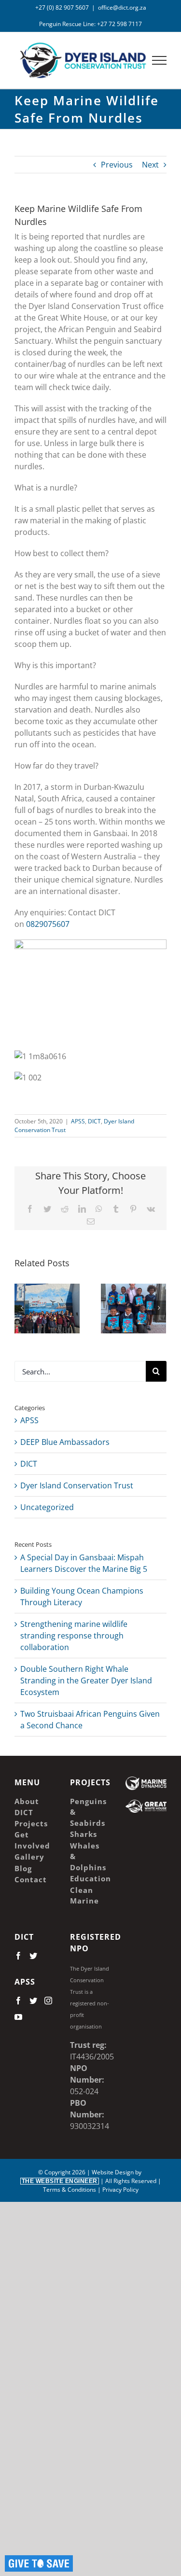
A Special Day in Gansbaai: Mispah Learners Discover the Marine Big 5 (34, 1297)
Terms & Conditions (70, 2190)
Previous (117, 165)
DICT (94, 1121)
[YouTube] (18, 2017)
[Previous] (22, 1308)
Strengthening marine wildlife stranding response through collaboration (74, 1636)
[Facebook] (18, 1956)
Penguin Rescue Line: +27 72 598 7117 (90, 24)
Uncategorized (47, 1507)
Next (150, 165)
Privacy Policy (120, 2190)
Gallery (61, 1297)
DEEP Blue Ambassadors (65, 1442)
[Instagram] (48, 2001)
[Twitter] (33, 1956)
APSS (78, 1121)
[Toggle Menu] (160, 60)
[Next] (159, 1308)
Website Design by (83, 2176)
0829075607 (48, 924)
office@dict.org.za (122, 7)
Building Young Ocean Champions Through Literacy (120, 1312)
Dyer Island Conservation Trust (77, 1485)
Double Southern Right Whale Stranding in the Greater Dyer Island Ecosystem (86, 1680)
